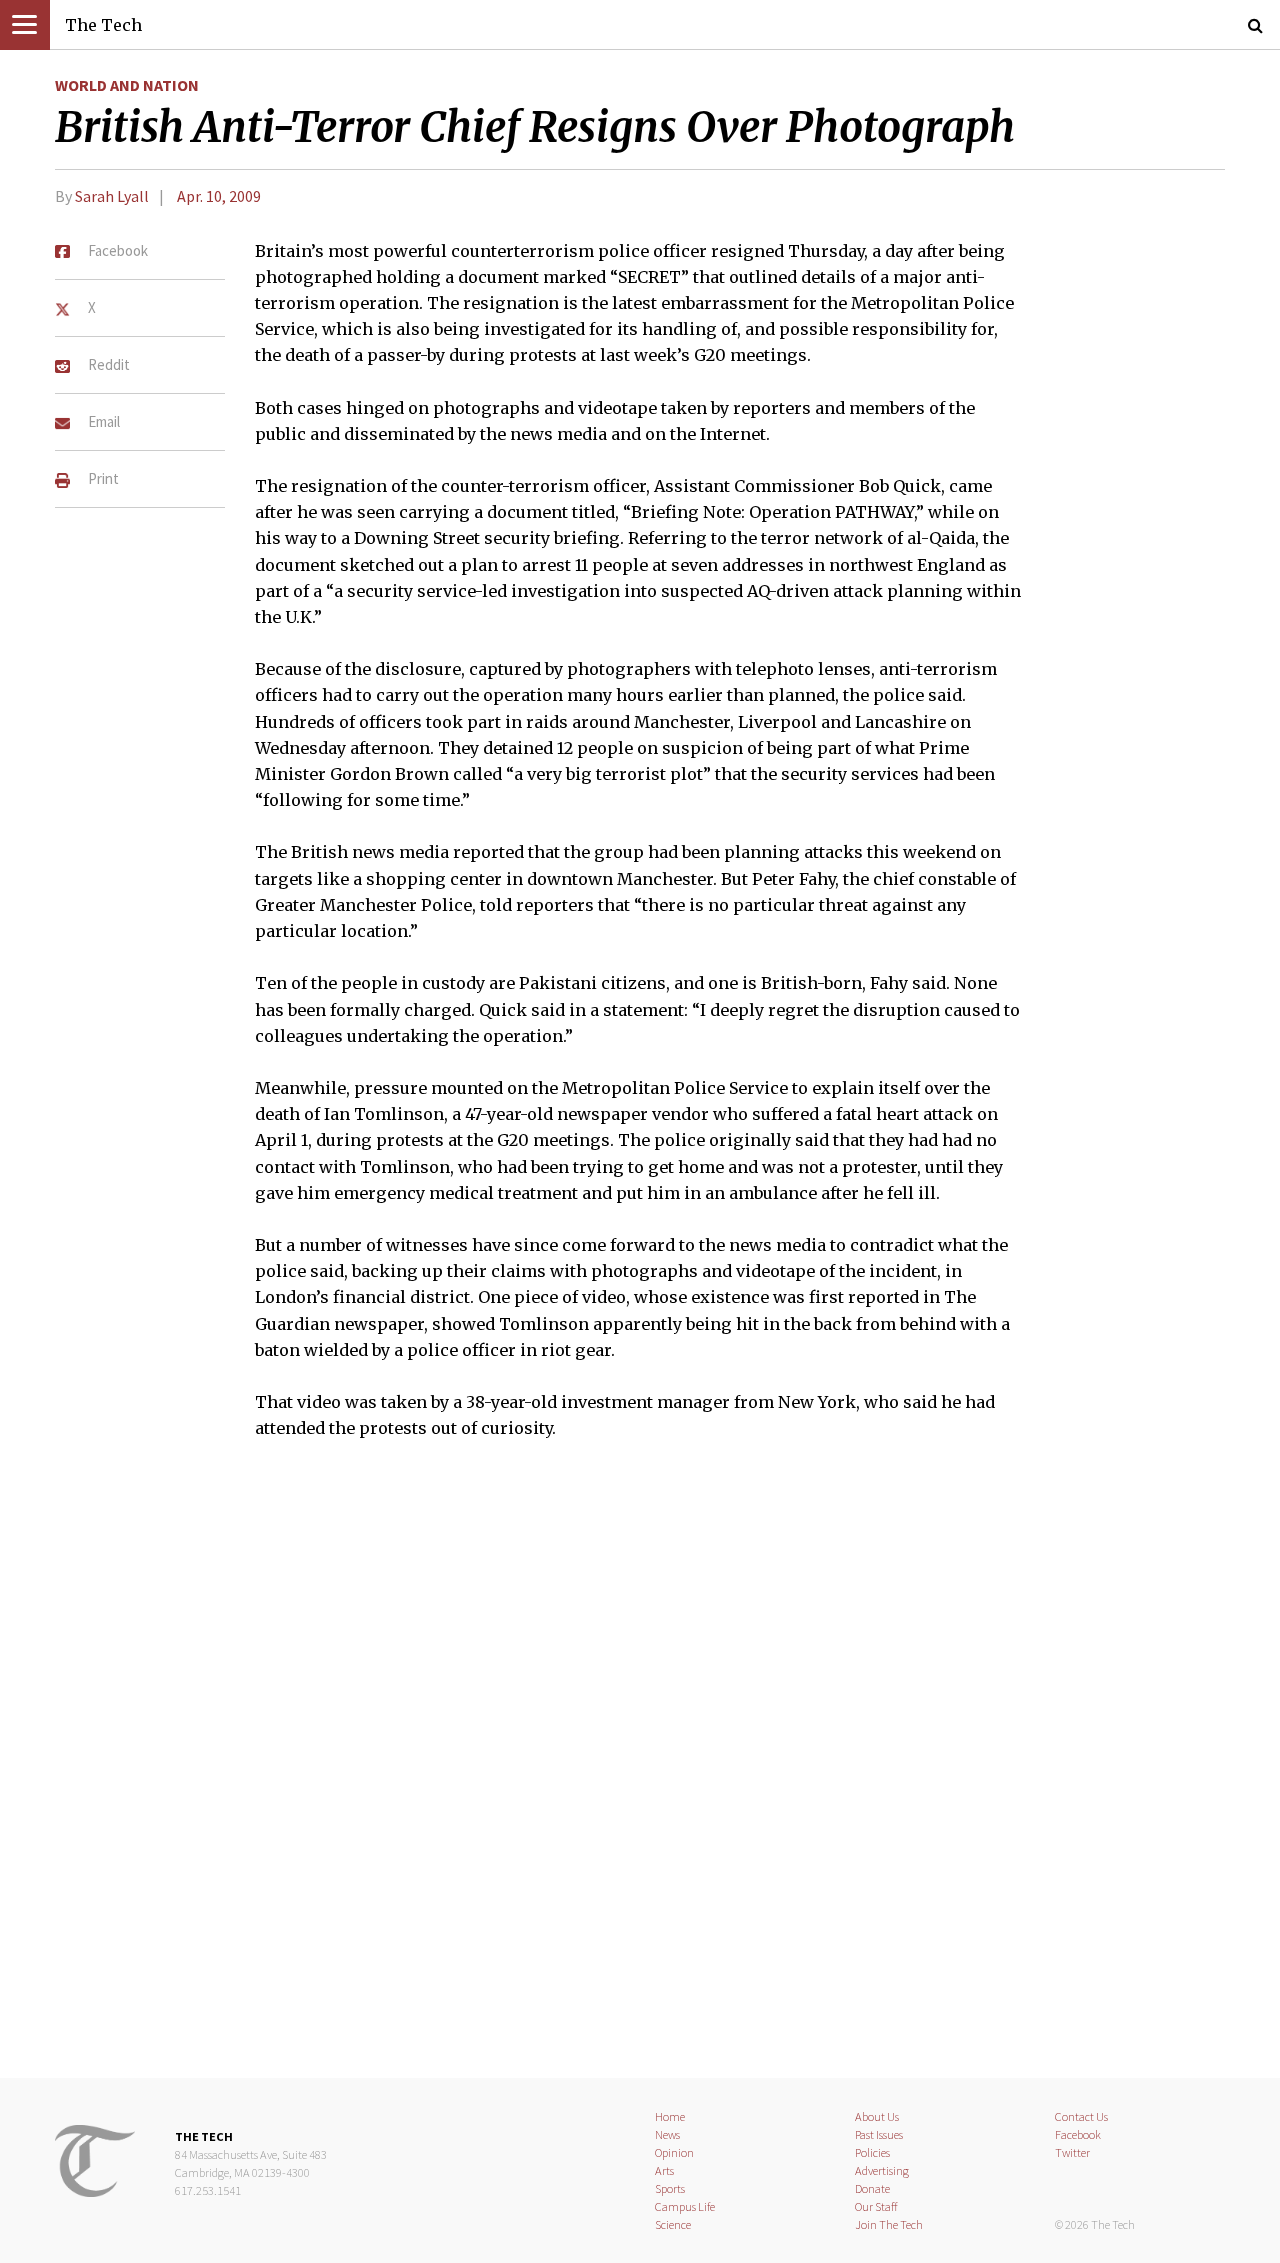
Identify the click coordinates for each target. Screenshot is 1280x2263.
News (667, 2134)
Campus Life (685, 2206)
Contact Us (1081, 2116)
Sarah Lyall (112, 196)
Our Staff (876, 2206)
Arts (664, 2170)
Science (673, 2224)
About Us (877, 2116)
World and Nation (127, 85)
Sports (670, 2188)
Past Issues (879, 2134)
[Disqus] (640, 1772)
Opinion (674, 2152)
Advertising (882, 2170)
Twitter (1072, 2152)
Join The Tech (889, 2224)
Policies (872, 2152)
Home (670, 2116)
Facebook (1078, 2134)
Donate (872, 2188)
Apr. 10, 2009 (219, 196)
